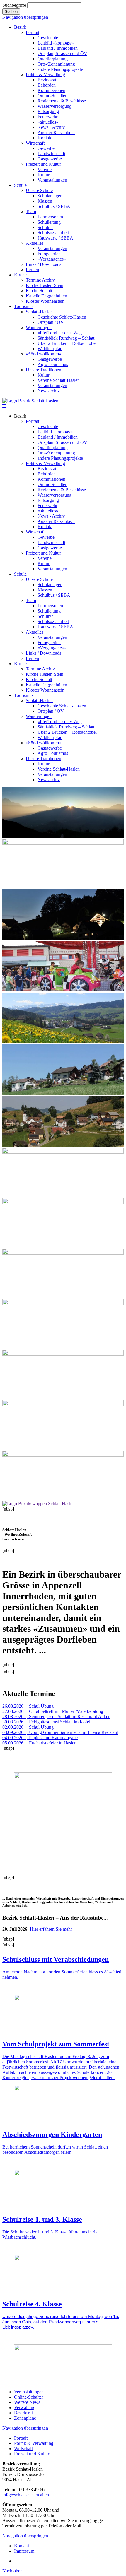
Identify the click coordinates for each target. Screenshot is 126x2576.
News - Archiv (51, 516)
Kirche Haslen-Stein (45, 674)
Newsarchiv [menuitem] (49, 391)
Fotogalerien (49, 643)
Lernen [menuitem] (32, 270)
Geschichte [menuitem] (48, 38)
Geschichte (48, 426)
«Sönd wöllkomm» (44, 743)
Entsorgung (48, 500)
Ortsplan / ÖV (51, 711)
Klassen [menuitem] (45, 201)
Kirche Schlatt (39, 679)
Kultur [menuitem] (44, 175)
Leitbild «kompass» (56, 432)
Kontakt (45, 527)
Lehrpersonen (50, 606)
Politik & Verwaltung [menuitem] (45, 75)
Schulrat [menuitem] (45, 227)
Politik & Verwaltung (45, 463)
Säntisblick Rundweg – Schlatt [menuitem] (66, 338)
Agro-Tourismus (53, 753)
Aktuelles (35, 632)
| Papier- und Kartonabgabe (40, 1738)
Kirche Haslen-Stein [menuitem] (45, 285)
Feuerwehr (47, 506)
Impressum (24, 2551)
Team (31, 600)
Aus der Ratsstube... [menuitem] (56, 132)
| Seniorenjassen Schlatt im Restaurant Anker (56, 1717)
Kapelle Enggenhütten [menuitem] (46, 296)
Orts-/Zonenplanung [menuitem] (56, 64)
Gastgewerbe (50, 548)
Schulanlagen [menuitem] (50, 196)
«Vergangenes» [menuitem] (52, 259)
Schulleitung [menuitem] (49, 222)
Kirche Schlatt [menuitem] (39, 291)
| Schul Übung (28, 1706)
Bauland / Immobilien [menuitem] (58, 48)
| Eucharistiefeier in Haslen (39, 1743)
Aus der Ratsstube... (56, 521)
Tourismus (24, 695)
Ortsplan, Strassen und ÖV (62, 442)
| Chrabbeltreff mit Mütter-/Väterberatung (53, 1711)
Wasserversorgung (55, 495)
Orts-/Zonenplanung (56, 453)
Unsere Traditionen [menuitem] (44, 370)
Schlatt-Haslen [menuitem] (39, 312)
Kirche (20, 664)
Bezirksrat (47, 469)
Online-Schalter (52, 484)
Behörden (47, 474)
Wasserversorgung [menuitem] (55, 106)
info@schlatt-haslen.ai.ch (26, 2495)
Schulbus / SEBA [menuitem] (54, 206)
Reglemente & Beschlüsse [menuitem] (62, 101)
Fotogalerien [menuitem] (49, 254)
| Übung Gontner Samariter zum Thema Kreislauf (60, 1732)
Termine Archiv (40, 669)
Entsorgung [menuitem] (48, 111)
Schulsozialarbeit (53, 621)
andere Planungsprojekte (60, 458)
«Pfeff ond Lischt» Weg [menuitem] (60, 333)
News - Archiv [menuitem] (51, 127)
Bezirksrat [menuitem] (47, 80)
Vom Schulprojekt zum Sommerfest (56, 2044)
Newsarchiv (49, 780)
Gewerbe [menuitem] (46, 148)
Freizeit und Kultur (43, 553)
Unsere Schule (39, 579)
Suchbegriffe (14, 5)
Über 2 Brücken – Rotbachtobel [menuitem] (67, 343)
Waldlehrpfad (50, 737)
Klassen (45, 590)
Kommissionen (51, 479)
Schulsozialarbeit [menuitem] (53, 233)
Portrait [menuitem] (33, 32)
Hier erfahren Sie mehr (51, 1929)
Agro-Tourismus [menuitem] (53, 364)
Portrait (33, 421)
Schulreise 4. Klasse (32, 2304)
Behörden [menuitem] (47, 85)
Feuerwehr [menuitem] (47, 117)
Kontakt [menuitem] (45, 138)
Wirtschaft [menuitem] (35, 143)
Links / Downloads (44, 653)
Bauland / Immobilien (58, 437)
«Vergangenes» (52, 648)
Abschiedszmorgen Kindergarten (52, 2134)
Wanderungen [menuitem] (39, 327)
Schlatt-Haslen (39, 701)
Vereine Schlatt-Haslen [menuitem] (59, 380)
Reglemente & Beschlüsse (62, 490)
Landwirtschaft (51, 542)
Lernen (32, 658)
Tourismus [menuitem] (24, 306)
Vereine (45, 558)
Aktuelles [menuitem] (35, 243)
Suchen (11, 12)
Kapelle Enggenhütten (46, 685)
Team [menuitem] (31, 212)
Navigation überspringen (25, 17)
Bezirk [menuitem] (20, 27)
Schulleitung (49, 611)
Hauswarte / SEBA (55, 627)
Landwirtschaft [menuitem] (51, 154)
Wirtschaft (35, 532)
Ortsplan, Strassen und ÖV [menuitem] (62, 53)
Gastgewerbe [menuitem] (50, 159)
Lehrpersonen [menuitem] (50, 217)
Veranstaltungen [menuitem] (52, 180)
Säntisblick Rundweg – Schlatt (66, 727)
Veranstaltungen (52, 569)
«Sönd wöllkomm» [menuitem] (44, 354)
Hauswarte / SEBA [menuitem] (55, 238)
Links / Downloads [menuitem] (44, 264)
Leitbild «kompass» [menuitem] (56, 43)
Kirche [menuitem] (20, 275)
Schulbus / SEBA (54, 595)
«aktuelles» (48, 511)
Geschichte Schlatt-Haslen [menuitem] (62, 317)
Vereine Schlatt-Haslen (59, 769)
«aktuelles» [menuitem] (48, 122)
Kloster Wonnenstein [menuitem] (45, 301)
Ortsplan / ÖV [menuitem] (51, 322)
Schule (20, 574)
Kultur (44, 563)
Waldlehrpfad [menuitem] (50, 349)
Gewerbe (46, 537)
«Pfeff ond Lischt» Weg (60, 722)
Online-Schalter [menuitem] (52, 96)
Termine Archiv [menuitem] (40, 280)
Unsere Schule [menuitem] (39, 190)
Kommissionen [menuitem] (51, 90)
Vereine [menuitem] (45, 169)
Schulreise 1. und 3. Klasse (42, 2219)
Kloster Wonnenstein (45, 690)
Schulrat (45, 616)
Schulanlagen (50, 585)
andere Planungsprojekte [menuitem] (60, 69)
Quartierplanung (53, 448)
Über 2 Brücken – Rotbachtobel (67, 732)
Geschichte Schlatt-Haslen (62, 706)
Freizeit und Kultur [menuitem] (43, 164)
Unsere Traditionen (44, 758)
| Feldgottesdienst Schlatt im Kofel (46, 1722)
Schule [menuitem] (20, 185)
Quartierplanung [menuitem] (53, 59)
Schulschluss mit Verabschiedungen (56, 1959)
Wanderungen (39, 716)
